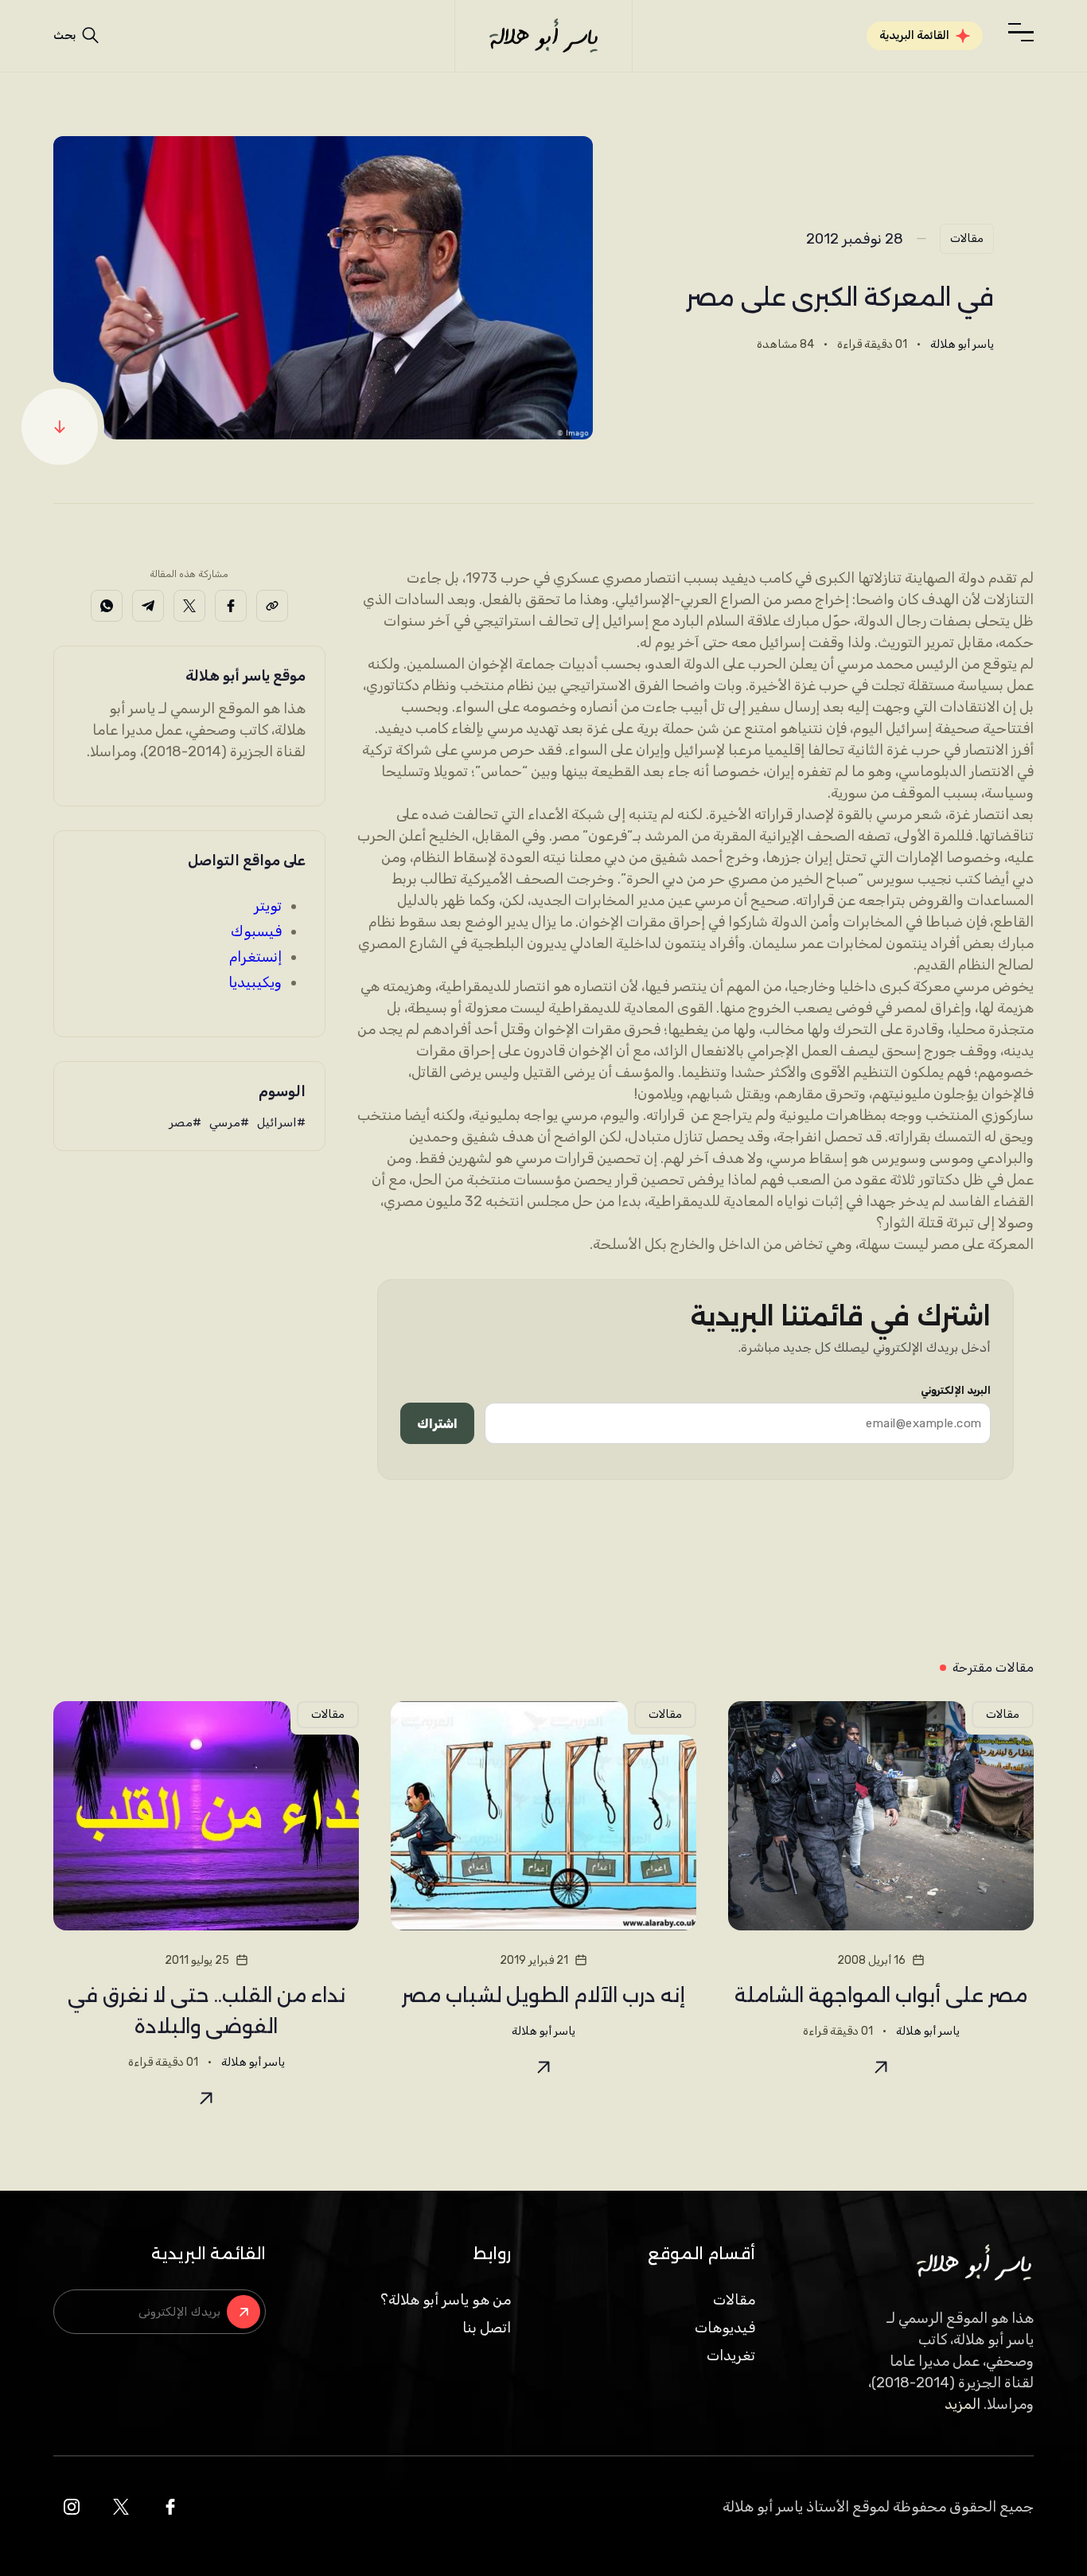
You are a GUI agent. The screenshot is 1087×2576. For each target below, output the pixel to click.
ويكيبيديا (255, 982)
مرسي (225, 1122)
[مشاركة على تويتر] (189, 606)
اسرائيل (277, 1122)
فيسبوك (256, 931)
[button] (1021, 33)
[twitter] (121, 2507)
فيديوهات (725, 2328)
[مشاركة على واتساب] (107, 606)
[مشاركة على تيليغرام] (148, 606)
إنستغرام (255, 957)
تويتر (268, 906)
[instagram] (72, 2507)
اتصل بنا (487, 2328)
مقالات (967, 238)
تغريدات (731, 2355)
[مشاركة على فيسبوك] (231, 606)
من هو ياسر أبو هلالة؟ (446, 2300)
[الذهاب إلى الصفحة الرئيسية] (543, 36)
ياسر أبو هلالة (962, 344)
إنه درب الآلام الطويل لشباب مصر (543, 1995)
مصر (181, 1122)
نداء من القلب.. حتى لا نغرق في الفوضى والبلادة (206, 2011)
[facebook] (170, 2507)
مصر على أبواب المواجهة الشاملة (881, 1995)
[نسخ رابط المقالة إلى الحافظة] (272, 606)
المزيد (962, 2404)
